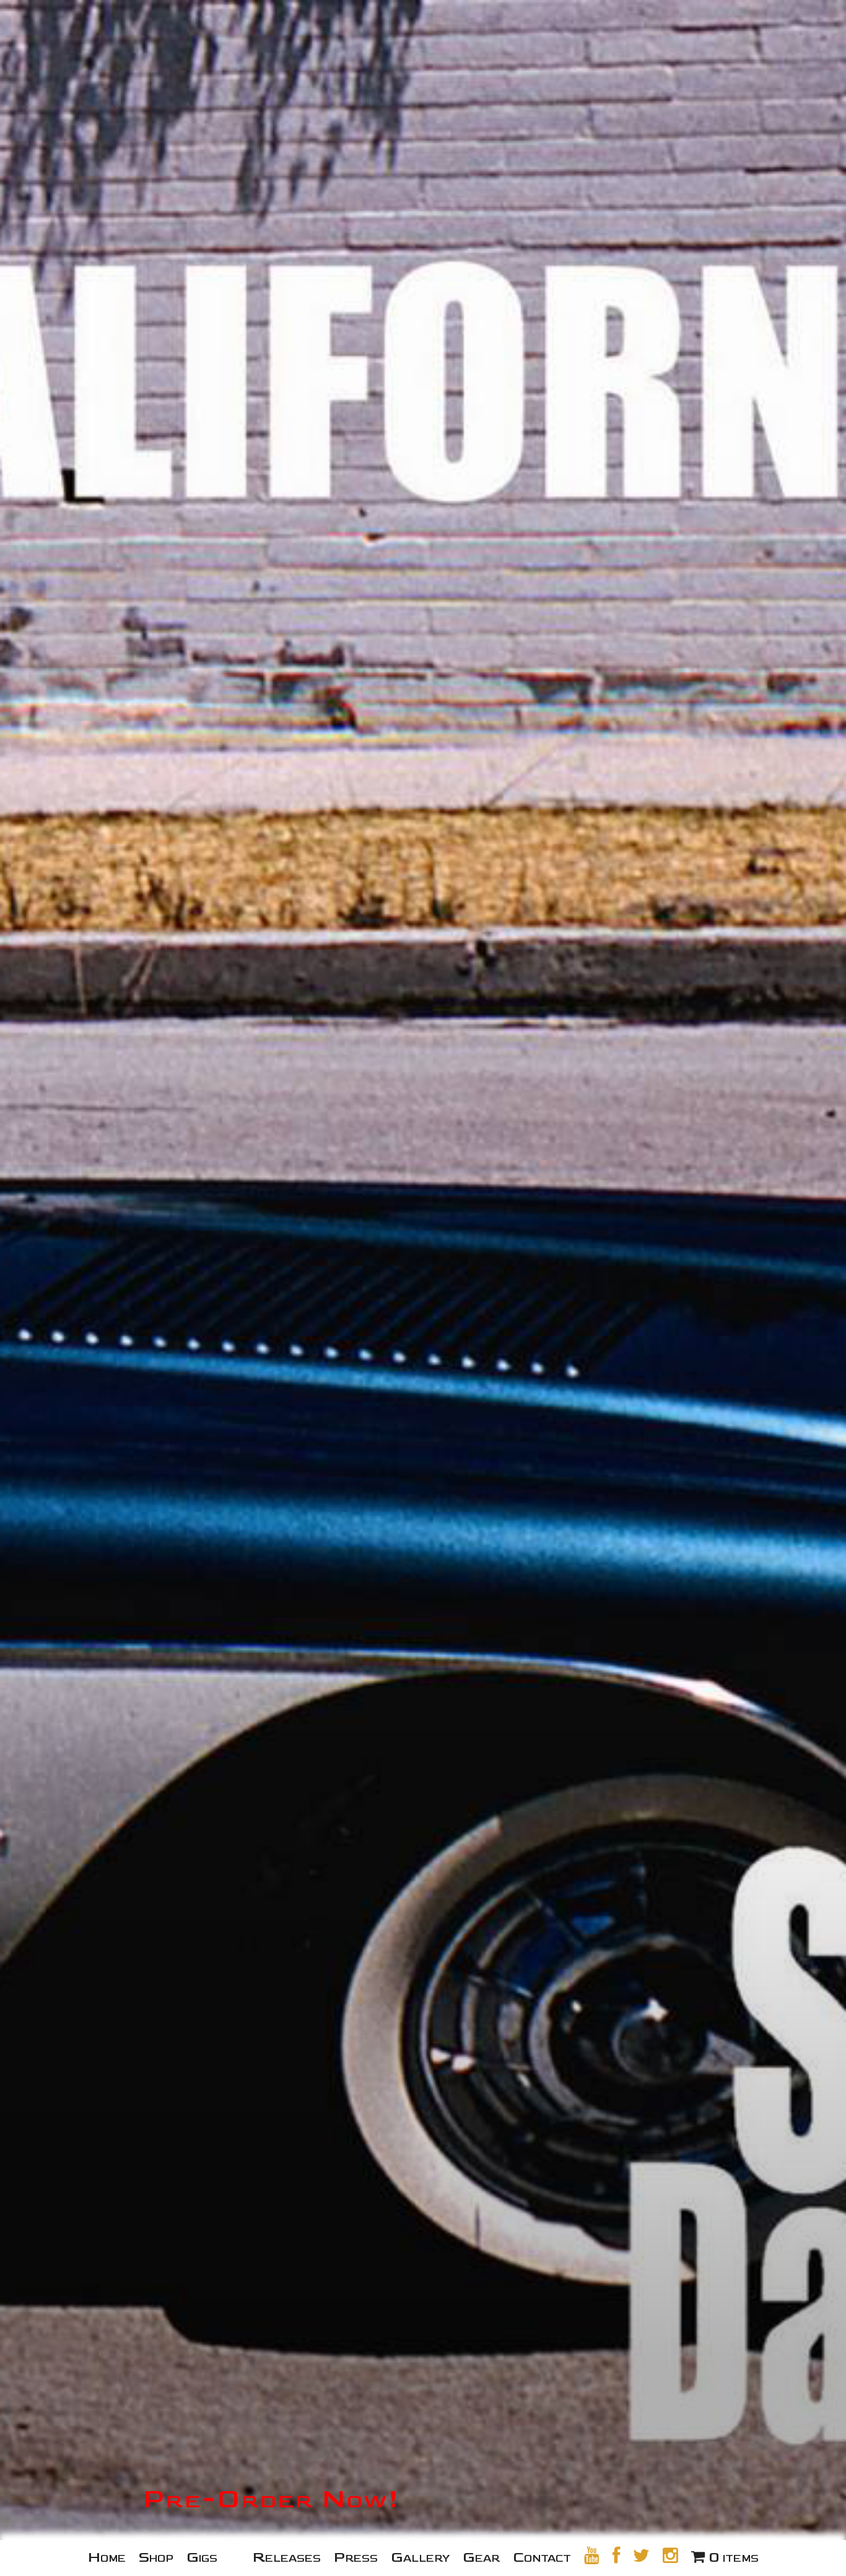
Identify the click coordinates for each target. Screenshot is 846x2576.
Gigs (202, 2557)
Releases (287, 2557)
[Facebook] (616, 2556)
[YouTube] (592, 2556)
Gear (481, 2557)
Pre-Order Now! (272, 2499)
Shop (156, 2557)
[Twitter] (641, 2556)
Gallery (420, 2557)
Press (356, 2557)
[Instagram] (670, 2556)
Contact (542, 2557)
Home (107, 2557)
